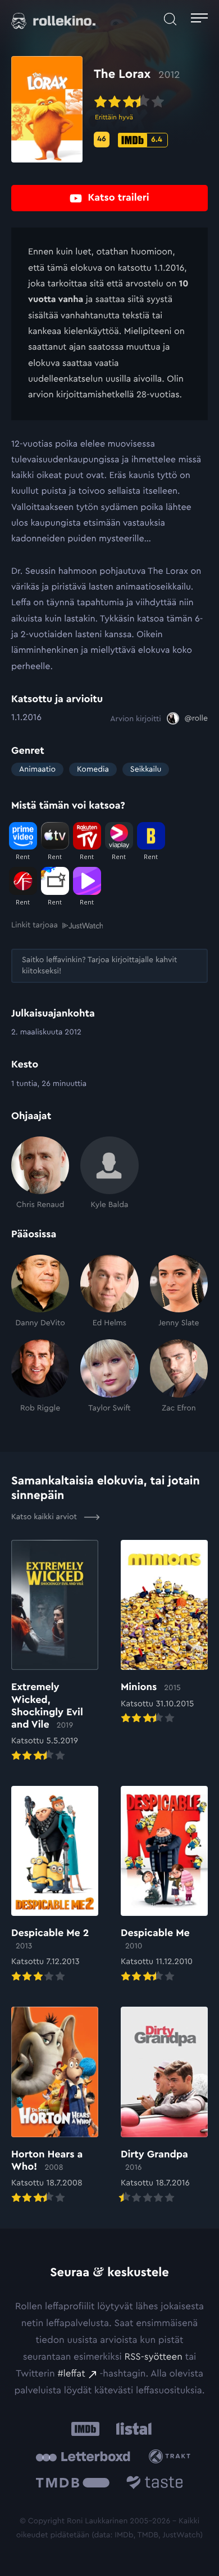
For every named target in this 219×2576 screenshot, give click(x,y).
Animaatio (37, 769)
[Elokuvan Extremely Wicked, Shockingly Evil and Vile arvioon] (55, 1652)
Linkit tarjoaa (35, 925)
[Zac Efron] (179, 1376)
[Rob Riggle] (40, 1376)
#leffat (71, 2374)
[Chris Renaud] (40, 1173)
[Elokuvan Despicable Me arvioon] (164, 1885)
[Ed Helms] (109, 1292)
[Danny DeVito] (40, 1292)
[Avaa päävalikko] (199, 19)
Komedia (93, 769)
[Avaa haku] (170, 19)
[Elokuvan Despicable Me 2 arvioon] (55, 1885)
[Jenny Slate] (179, 1292)
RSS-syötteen (153, 2357)
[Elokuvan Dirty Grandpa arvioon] (164, 2106)
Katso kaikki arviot (45, 1517)
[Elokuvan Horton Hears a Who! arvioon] (55, 2106)
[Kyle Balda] (109, 1173)
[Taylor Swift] (109, 1376)
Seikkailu (146, 769)
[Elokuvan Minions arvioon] (164, 1633)
